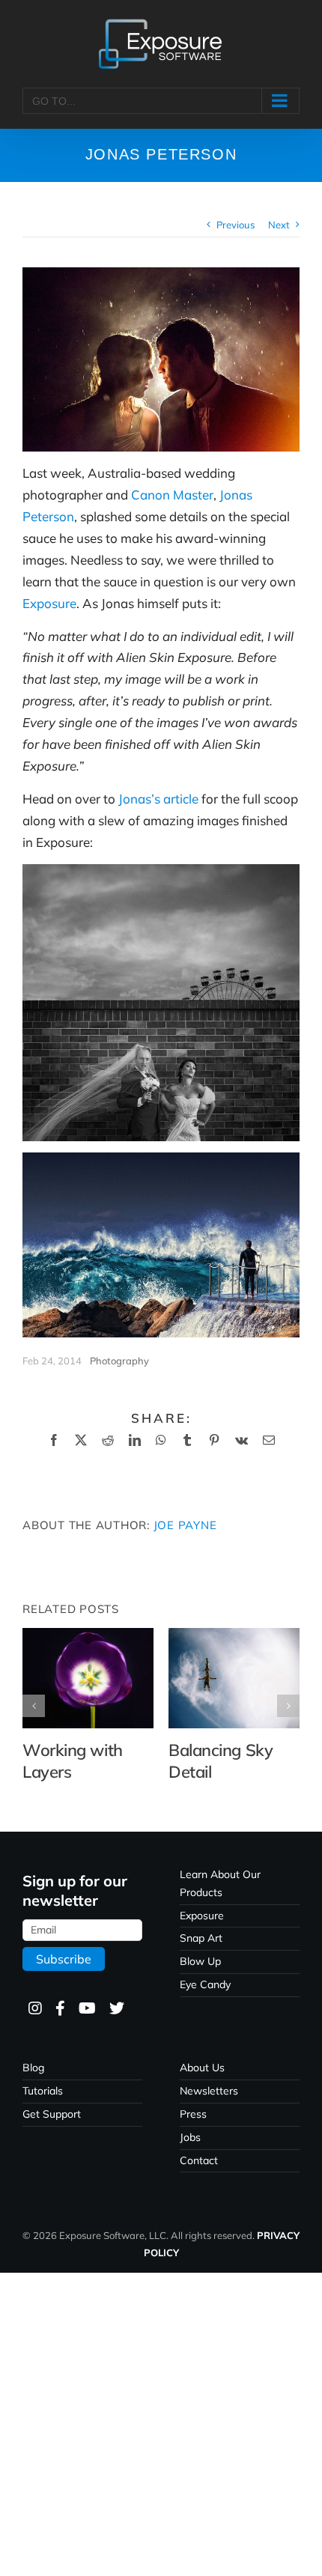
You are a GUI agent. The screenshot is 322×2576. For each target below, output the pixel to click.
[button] (34, 1706)
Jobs (190, 2137)
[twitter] (116, 2009)
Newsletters (209, 2091)
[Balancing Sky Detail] (234, 1636)
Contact (199, 2160)
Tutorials (43, 2091)
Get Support (52, 2114)
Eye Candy (205, 1984)
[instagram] (34, 2009)
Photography (119, 1361)
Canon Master (172, 495)
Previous (236, 225)
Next (279, 225)
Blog (33, 2068)
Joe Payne (185, 1525)
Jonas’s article (158, 799)
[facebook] (60, 2009)
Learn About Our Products (220, 1883)
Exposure (49, 603)
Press (193, 2114)
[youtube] (86, 2009)
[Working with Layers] (88, 1636)
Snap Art (201, 1938)
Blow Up (200, 1961)
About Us (202, 2068)
